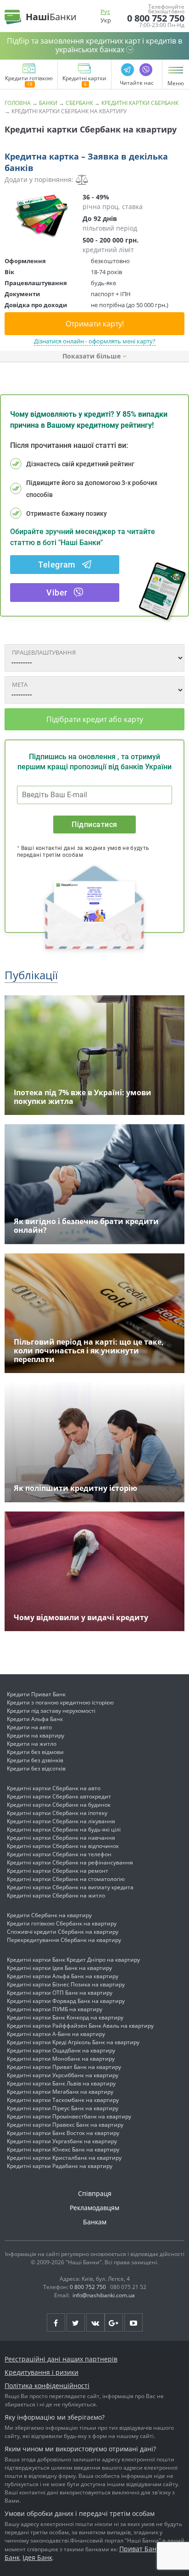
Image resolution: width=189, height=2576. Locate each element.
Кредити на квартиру (36, 1735)
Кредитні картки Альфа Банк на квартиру (63, 1976)
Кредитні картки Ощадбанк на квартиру (61, 2050)
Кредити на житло (32, 1744)
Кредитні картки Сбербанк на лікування (61, 1821)
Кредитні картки (84, 79)
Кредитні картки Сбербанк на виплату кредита (70, 1887)
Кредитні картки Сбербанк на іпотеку (57, 1813)
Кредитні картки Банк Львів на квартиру (61, 2083)
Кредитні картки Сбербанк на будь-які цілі (64, 1829)
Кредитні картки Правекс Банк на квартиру (65, 2125)
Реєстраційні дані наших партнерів (61, 2359)
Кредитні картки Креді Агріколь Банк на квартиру (73, 2042)
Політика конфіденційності (47, 2386)
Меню (176, 83)
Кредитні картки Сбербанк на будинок (59, 1805)
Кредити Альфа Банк (35, 1719)
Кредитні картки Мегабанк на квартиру (60, 2092)
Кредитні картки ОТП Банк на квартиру (60, 1993)
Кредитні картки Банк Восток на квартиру (63, 2133)
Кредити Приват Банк (36, 1694)
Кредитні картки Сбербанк (140, 103)
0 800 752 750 (156, 18)
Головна (18, 103)
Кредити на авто (29, 1727)
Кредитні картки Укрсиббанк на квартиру (63, 2075)
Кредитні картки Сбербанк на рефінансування (70, 1862)
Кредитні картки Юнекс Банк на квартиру (63, 2149)
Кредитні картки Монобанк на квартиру (61, 2059)
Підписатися (94, 825)
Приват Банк (139, 2549)
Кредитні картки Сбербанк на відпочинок (63, 1846)
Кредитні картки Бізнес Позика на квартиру (66, 1984)
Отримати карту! (95, 324)
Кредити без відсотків (36, 1768)
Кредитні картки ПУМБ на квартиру (55, 2009)
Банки (48, 103)
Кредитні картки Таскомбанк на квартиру (63, 2100)
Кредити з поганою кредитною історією (60, 1702)
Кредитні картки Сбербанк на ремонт (58, 1871)
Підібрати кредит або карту (95, 719)
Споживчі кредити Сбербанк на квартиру (63, 1932)
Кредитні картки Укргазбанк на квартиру (62, 2141)
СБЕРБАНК (79, 103)
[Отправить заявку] (41, 215)
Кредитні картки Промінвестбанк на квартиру (69, 2116)
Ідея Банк (37, 2557)
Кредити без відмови (35, 1752)
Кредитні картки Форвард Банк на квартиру (66, 2001)
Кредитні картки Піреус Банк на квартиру (63, 2108)
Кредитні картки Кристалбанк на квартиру (64, 2158)
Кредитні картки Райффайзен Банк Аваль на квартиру (80, 2026)
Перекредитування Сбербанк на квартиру (64, 1940)
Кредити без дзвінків (35, 1760)
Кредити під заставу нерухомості (51, 1711)
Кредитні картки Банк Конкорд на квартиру (65, 2017)
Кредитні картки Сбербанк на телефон (59, 1854)
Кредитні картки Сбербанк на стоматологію (66, 1879)
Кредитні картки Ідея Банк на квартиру (59, 1968)
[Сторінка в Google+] (114, 2322)
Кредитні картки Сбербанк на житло (56, 1895)
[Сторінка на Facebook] (56, 2322)
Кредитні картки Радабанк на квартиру (60, 2166)
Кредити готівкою (29, 79)
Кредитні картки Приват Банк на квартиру (64, 2067)
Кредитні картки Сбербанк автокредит (59, 1796)
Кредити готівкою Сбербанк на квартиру (62, 1923)
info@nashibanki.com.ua (104, 2295)
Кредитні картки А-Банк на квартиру (56, 2034)
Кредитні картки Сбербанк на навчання (61, 1838)
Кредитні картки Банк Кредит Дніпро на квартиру (73, 1960)
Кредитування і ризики (42, 2372)
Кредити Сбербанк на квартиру (49, 1915)
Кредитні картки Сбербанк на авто (54, 1788)
